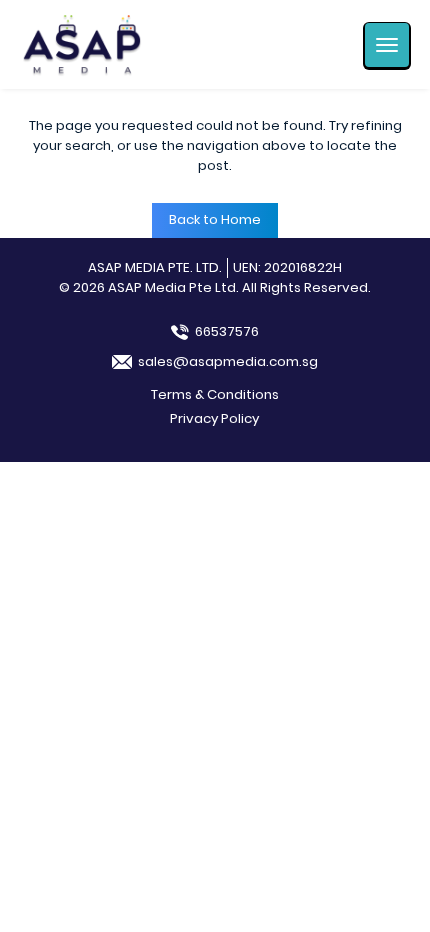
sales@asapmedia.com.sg (228, 361)
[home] (82, 44)
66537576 (227, 331)
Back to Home (215, 219)
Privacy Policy (214, 418)
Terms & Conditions (215, 394)
